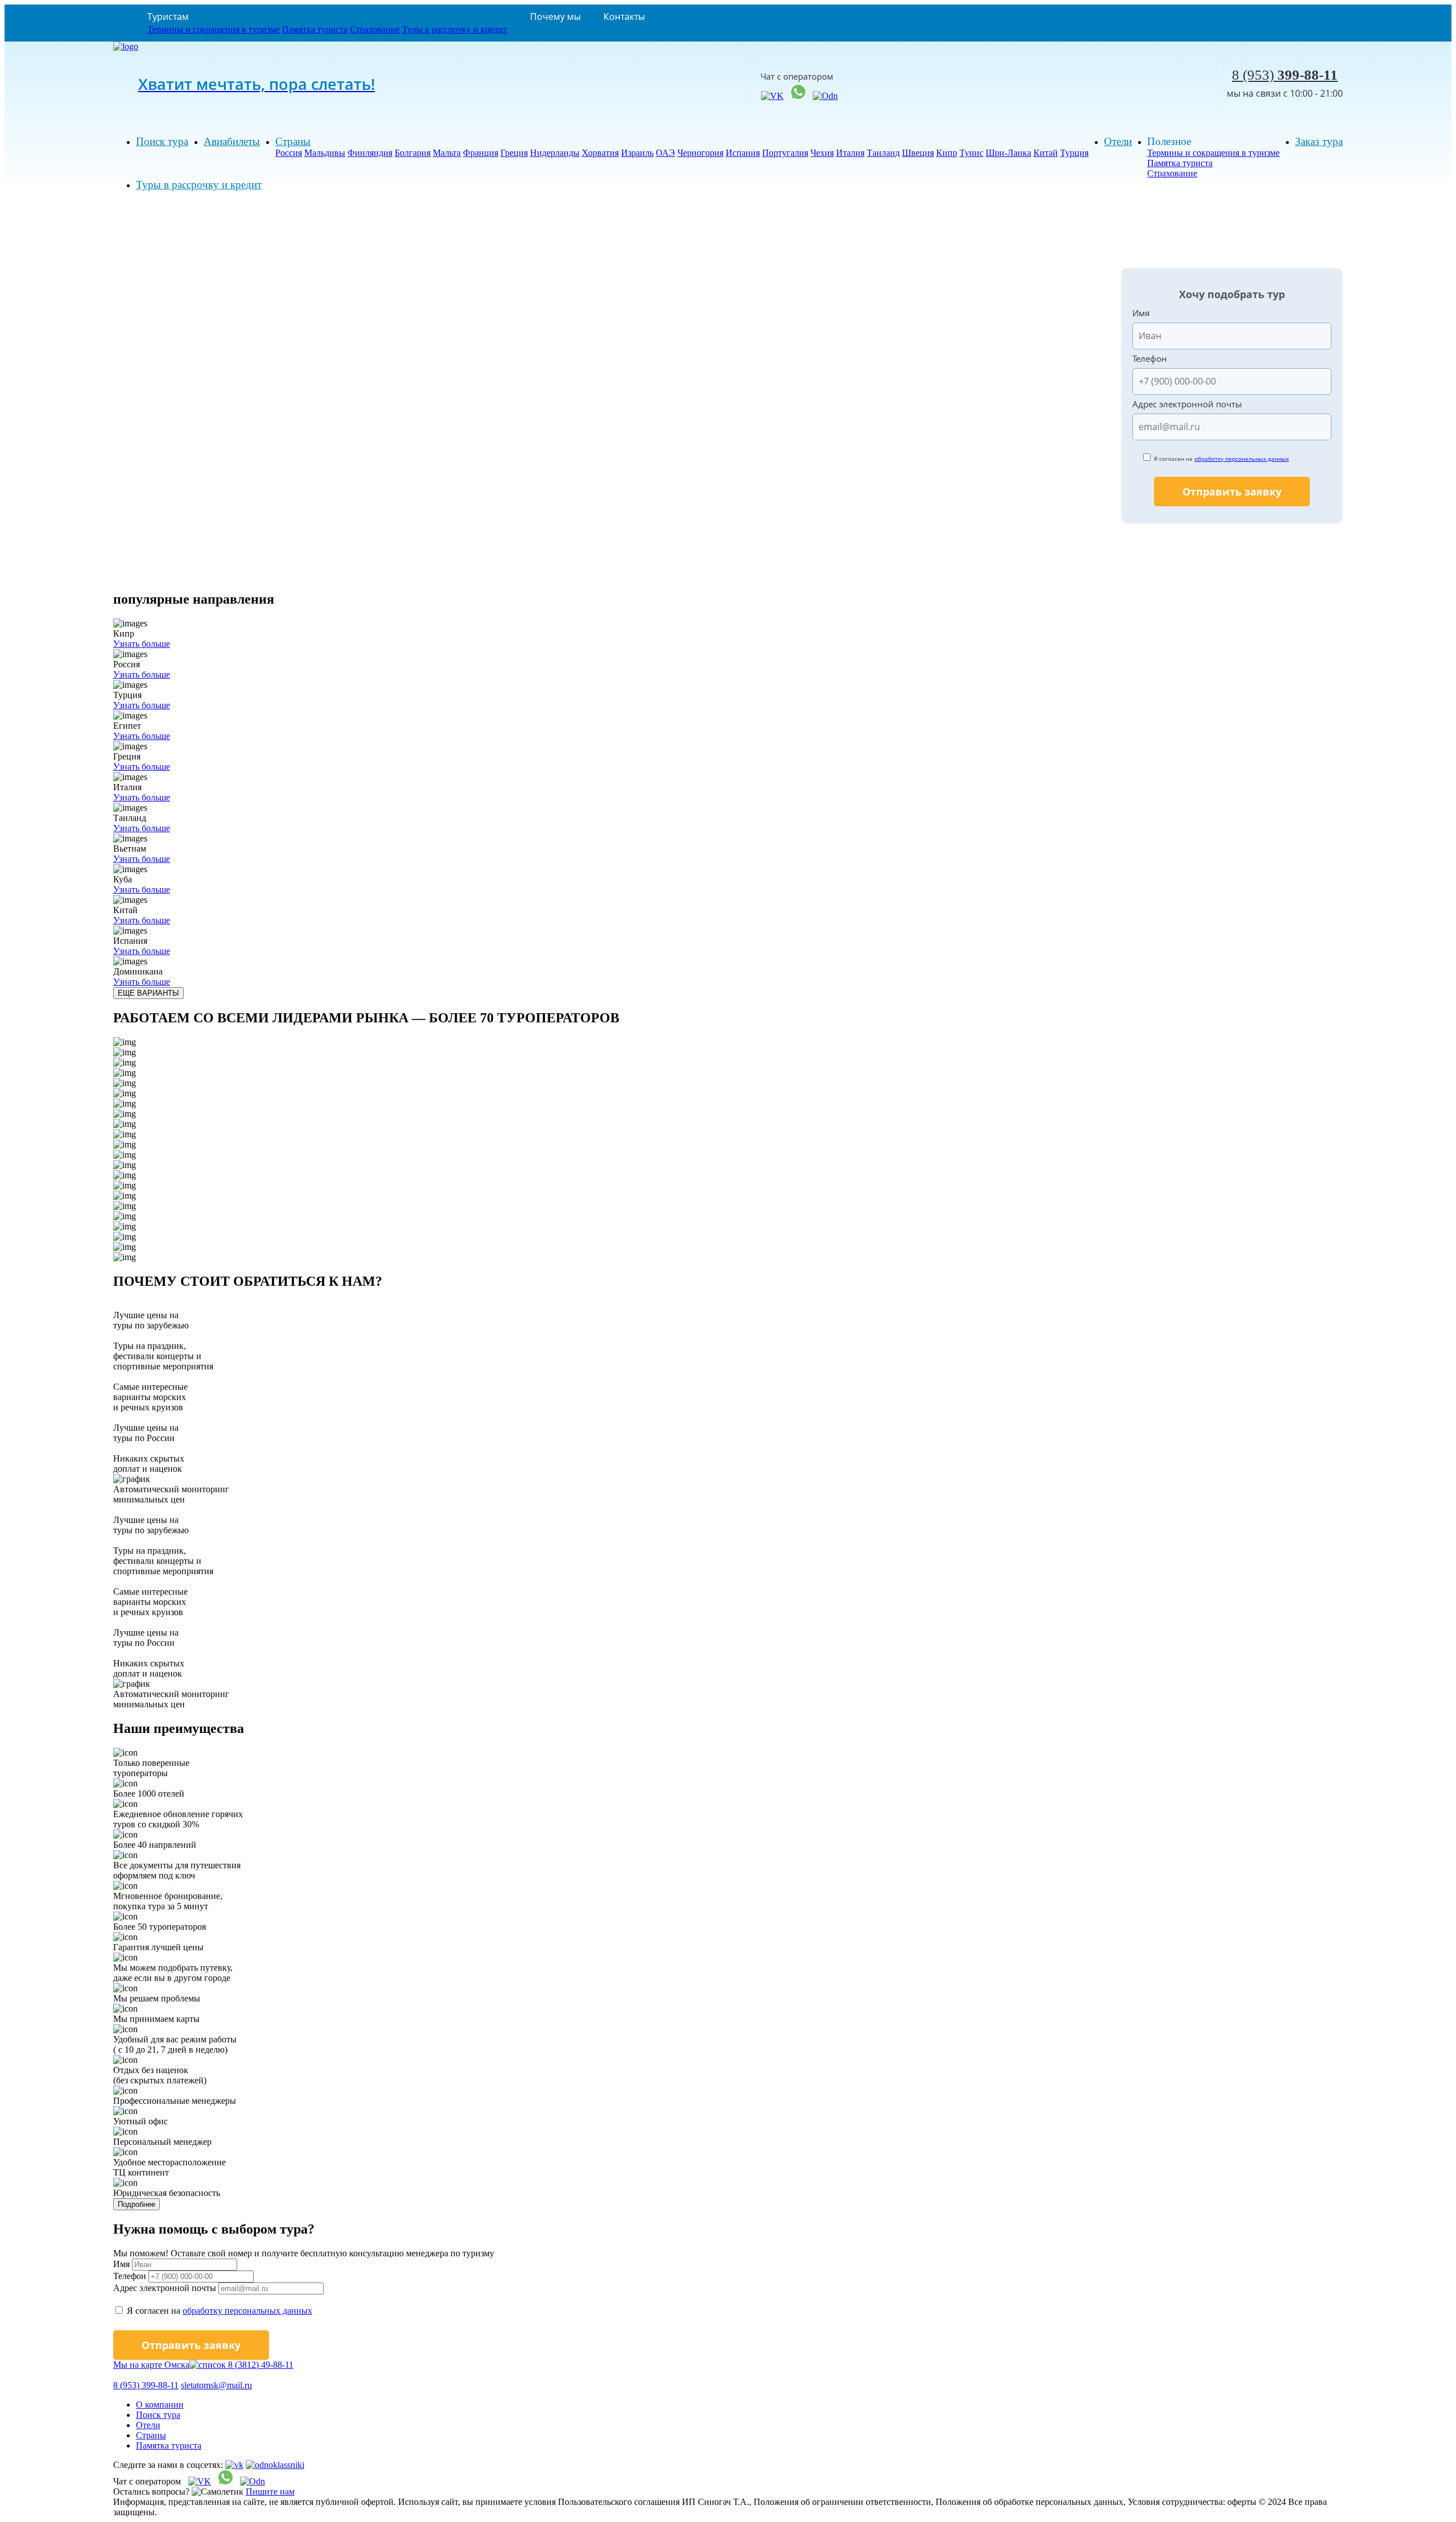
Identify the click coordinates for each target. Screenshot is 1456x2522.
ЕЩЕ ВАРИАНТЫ (148, 993)
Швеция (918, 153)
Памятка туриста (315, 29)
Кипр (947, 153)
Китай (1046, 153)
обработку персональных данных (1242, 459)
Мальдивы (325, 153)
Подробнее (136, 2204)
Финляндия (370, 153)
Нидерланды (555, 153)
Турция (1074, 153)
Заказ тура (1319, 141)
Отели (1118, 141)
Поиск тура (162, 141)
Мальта (447, 153)
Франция (481, 153)
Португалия (785, 153)
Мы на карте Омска (151, 2365)
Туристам (168, 16)
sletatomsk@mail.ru (216, 2385)
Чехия (822, 153)
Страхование (375, 29)
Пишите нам (270, 2492)
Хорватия (600, 153)
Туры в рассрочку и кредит (455, 29)
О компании (160, 2405)
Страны (293, 141)
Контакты (624, 16)
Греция (514, 153)
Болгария (413, 153)
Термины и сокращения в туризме (214, 29)
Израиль (637, 153)
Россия (289, 153)
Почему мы (555, 16)
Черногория (700, 153)
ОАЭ (665, 153)
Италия (850, 153)
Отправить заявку (1232, 492)
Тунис (971, 153)
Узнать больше (142, 644)
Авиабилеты (232, 141)
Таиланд (883, 153)
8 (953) (1285, 75)
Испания (743, 153)
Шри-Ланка (1008, 153)
